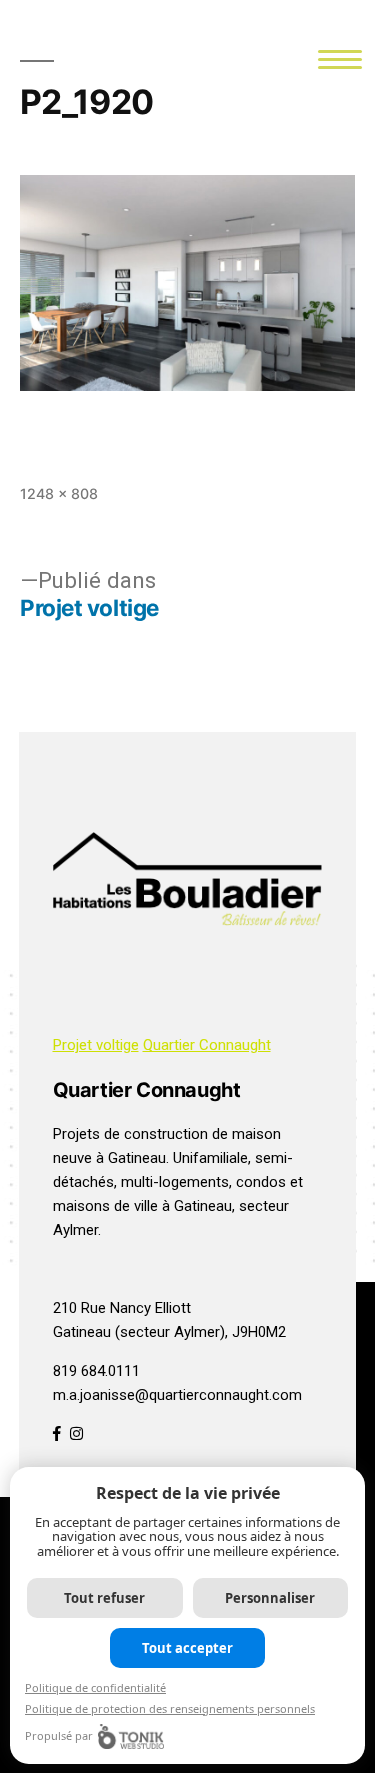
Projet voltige (96, 1045)
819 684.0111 (96, 1371)
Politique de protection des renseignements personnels (170, 1708)
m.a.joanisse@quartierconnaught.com (177, 1395)
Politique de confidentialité (95, 1687)
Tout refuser (104, 1598)
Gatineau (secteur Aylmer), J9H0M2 (169, 1332)
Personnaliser (270, 1598)
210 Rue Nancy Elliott (122, 1308)
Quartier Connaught (207, 1045)
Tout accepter (187, 1648)
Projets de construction (130, 1134)
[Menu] (340, 57)
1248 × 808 (59, 493)
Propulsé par (59, 1735)
